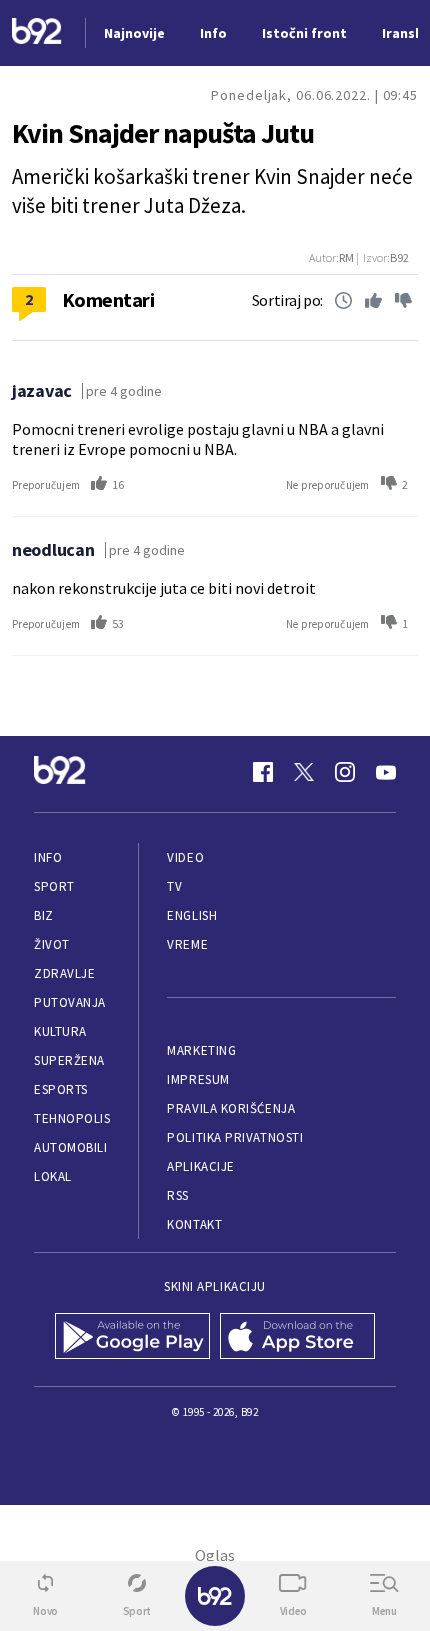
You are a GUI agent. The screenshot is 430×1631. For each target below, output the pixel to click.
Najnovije (134, 33)
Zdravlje (64, 973)
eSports (61, 1089)
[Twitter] (304, 772)
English (192, 915)
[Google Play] (132, 1338)
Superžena (69, 1060)
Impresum (198, 1079)
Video (185, 857)
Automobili (70, 1147)
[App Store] (297, 1338)
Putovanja (70, 1002)
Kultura (60, 1031)
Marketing (201, 1050)
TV (174, 886)
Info (48, 857)
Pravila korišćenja (231, 1108)
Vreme (187, 944)
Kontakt (194, 1224)
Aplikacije (200, 1166)
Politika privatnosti (235, 1137)
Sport (54, 886)
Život (52, 944)
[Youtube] (386, 772)
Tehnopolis (72, 1118)
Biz (44, 915)
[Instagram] (345, 772)
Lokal (53, 1176)
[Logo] (37, 33)
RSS (178, 1195)
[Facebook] (263, 772)
